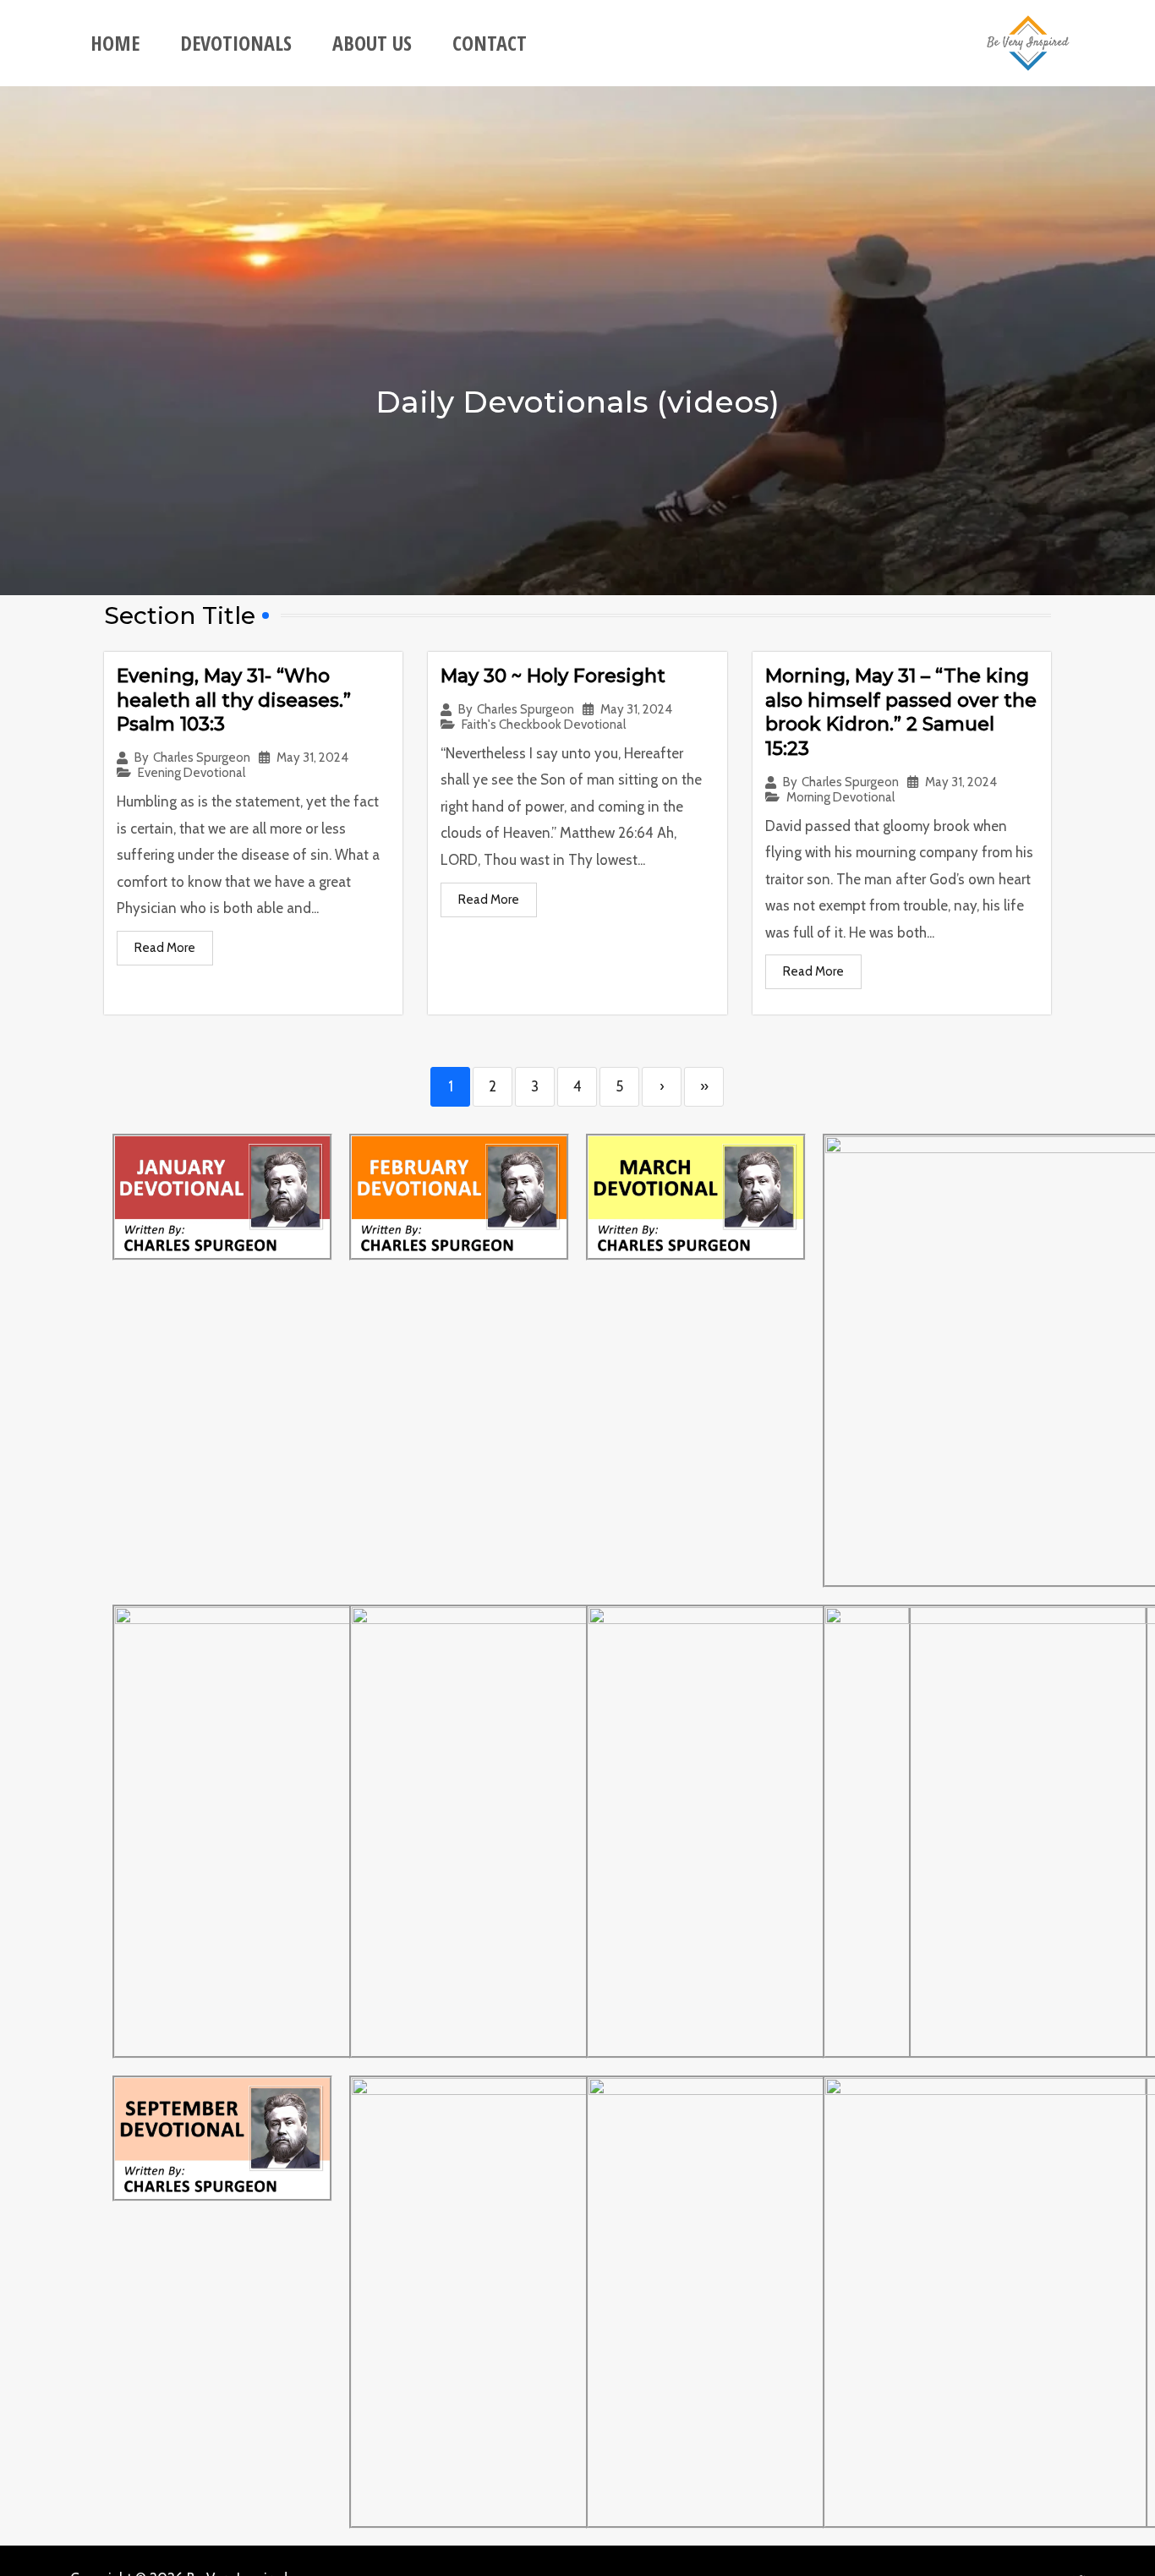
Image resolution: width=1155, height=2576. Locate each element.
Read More (165, 948)
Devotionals (236, 43)
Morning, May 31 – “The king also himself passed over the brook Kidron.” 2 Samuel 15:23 (901, 712)
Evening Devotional (192, 773)
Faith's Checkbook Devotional (544, 725)
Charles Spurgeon (202, 758)
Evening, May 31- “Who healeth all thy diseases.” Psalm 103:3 (234, 700)
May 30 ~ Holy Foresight (553, 676)
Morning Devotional (840, 798)
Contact (490, 43)
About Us (372, 43)
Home (115, 43)
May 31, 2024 (312, 758)
